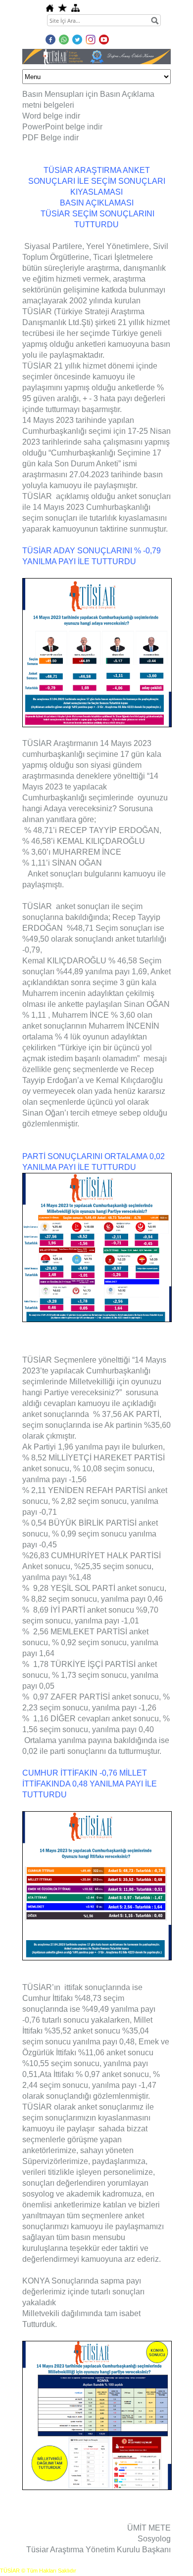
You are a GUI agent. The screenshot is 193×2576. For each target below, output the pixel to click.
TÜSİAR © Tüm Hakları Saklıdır (38, 2571)
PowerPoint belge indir (62, 127)
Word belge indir (51, 116)
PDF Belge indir (50, 138)
